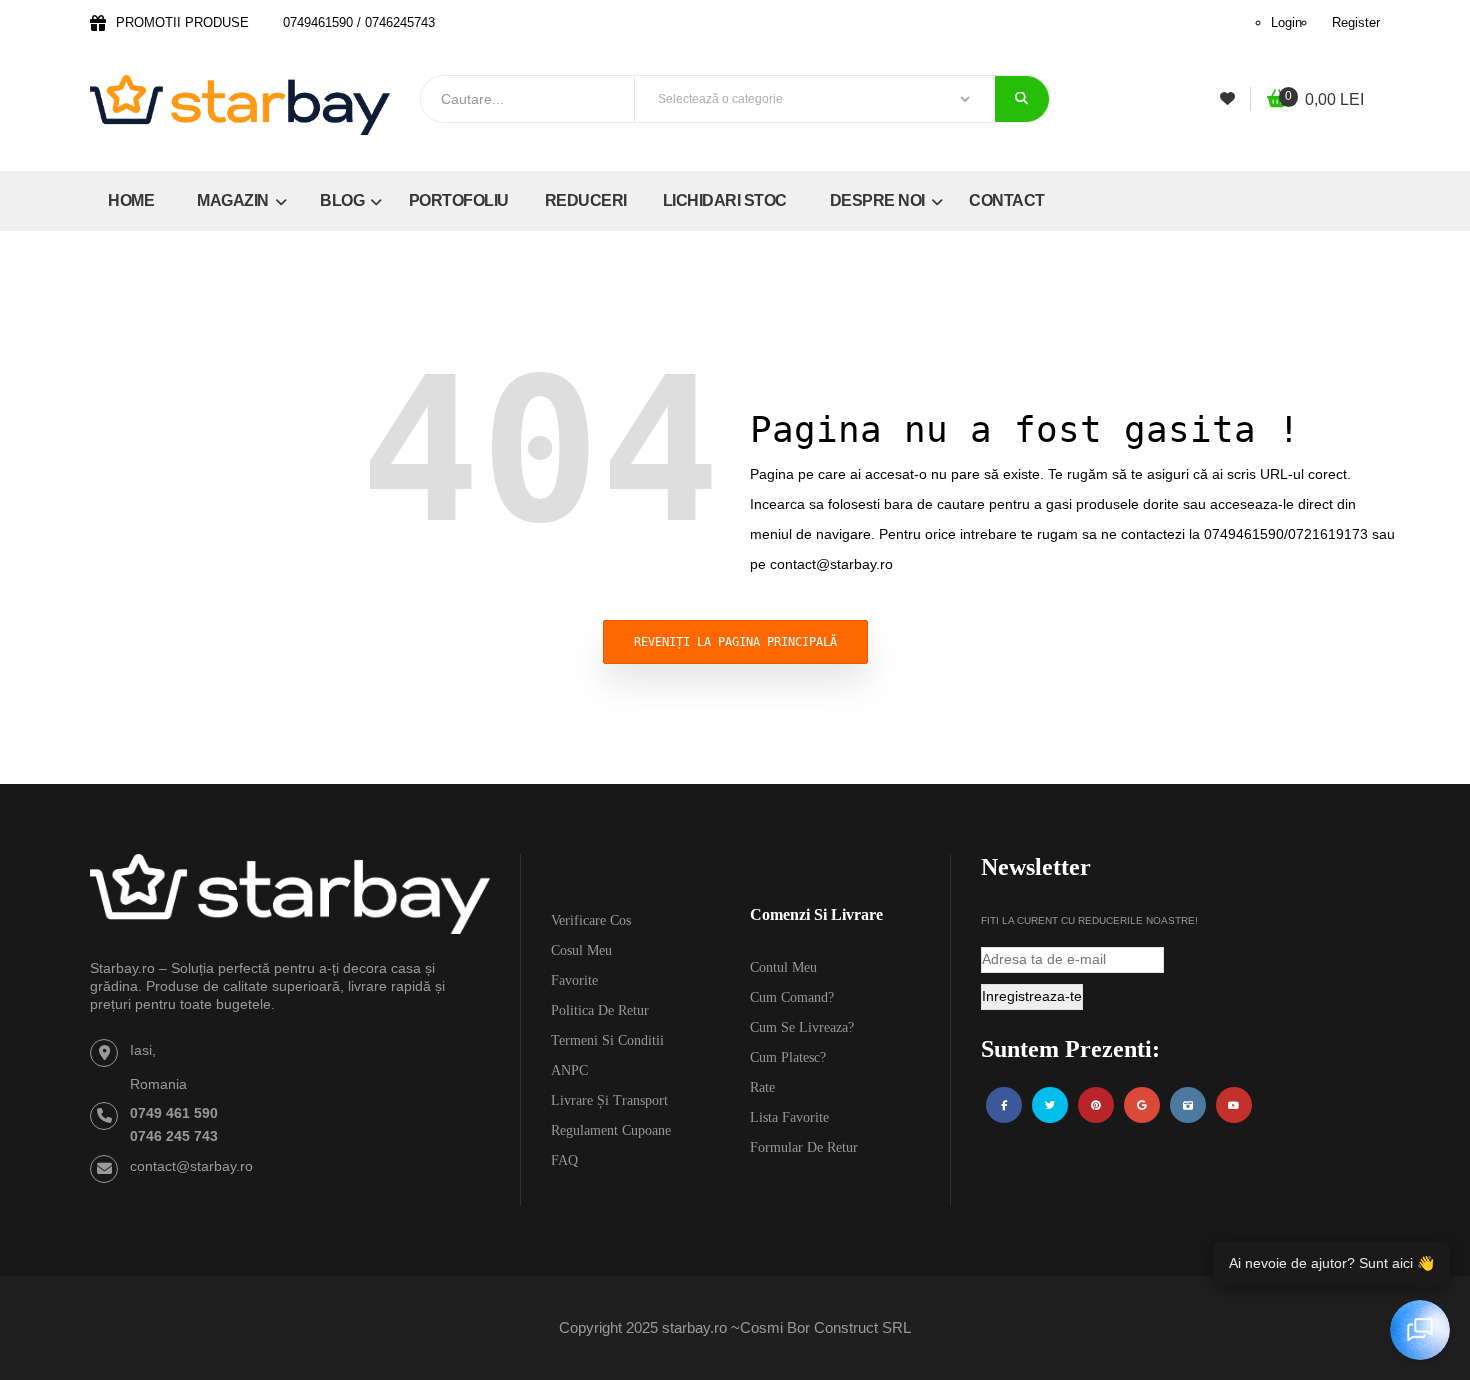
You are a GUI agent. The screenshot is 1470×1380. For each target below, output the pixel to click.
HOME (131, 200)
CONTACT (1007, 200)
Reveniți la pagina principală (735, 642)
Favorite (574, 980)
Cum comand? (792, 997)
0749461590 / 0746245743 (359, 22)
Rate (762, 1087)
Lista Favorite (789, 1117)
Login (1286, 22)
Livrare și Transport (609, 1100)
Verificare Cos (591, 920)
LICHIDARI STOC (725, 200)
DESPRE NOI (879, 200)
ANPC (569, 1070)
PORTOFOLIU (459, 200)
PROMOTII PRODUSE (182, 22)
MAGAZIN (234, 200)
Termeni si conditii (607, 1040)
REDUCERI (586, 200)
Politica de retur (600, 1010)
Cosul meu (581, 950)
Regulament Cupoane (611, 1130)
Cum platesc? (788, 1057)
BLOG (344, 200)
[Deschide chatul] (1420, 1330)
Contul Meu (783, 967)
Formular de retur (804, 1147)
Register (1356, 22)
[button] (1315, 100)
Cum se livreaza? (802, 1027)
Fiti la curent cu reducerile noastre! (1089, 920)
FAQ (564, 1160)
